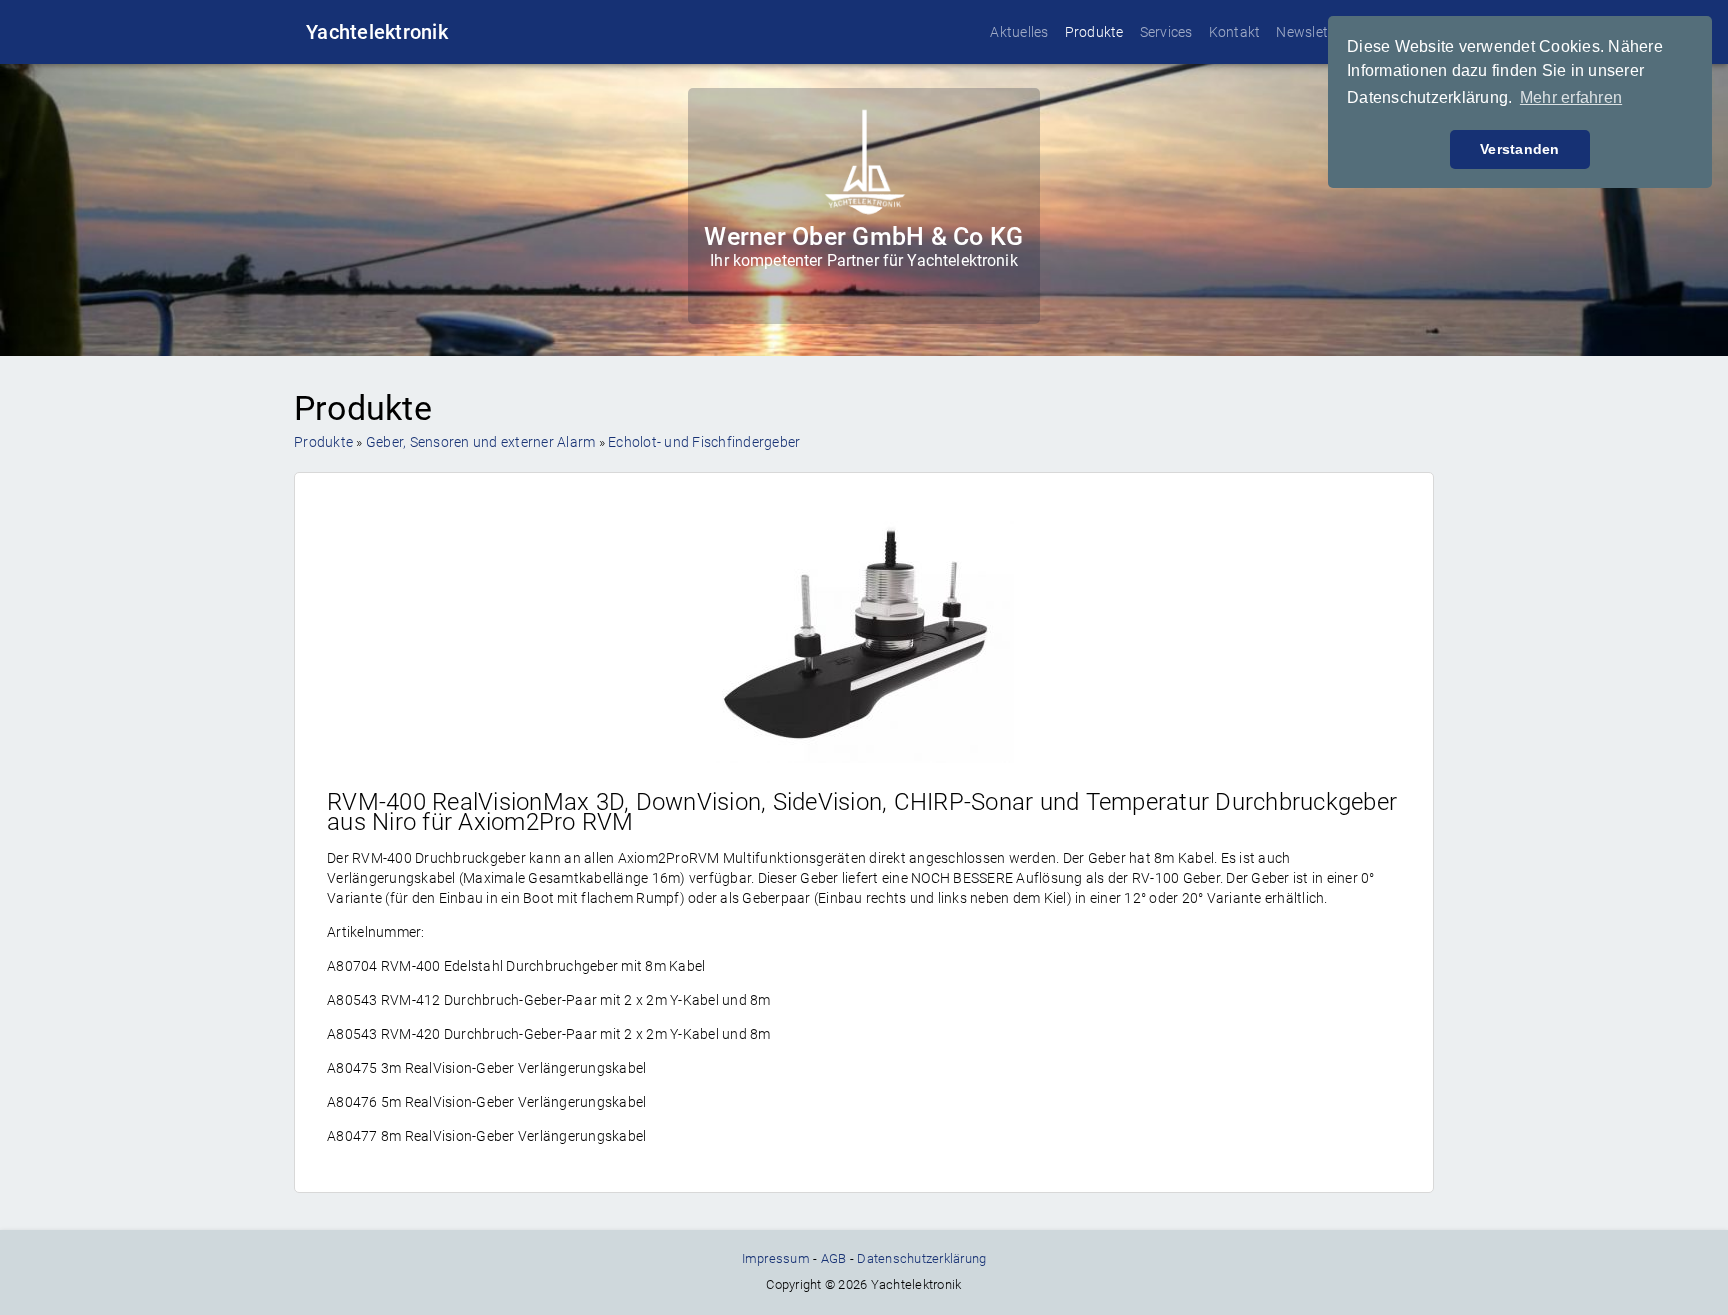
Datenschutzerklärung (921, 1258)
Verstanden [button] (1520, 149)
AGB (834, 1258)
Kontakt (1235, 32)
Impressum (776, 1258)
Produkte (1094, 32)
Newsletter (1311, 32)
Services (1166, 32)
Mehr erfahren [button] (1571, 97)
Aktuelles (1019, 32)
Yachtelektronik (377, 32)
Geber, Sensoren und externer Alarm (481, 442)
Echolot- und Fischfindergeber (704, 442)
